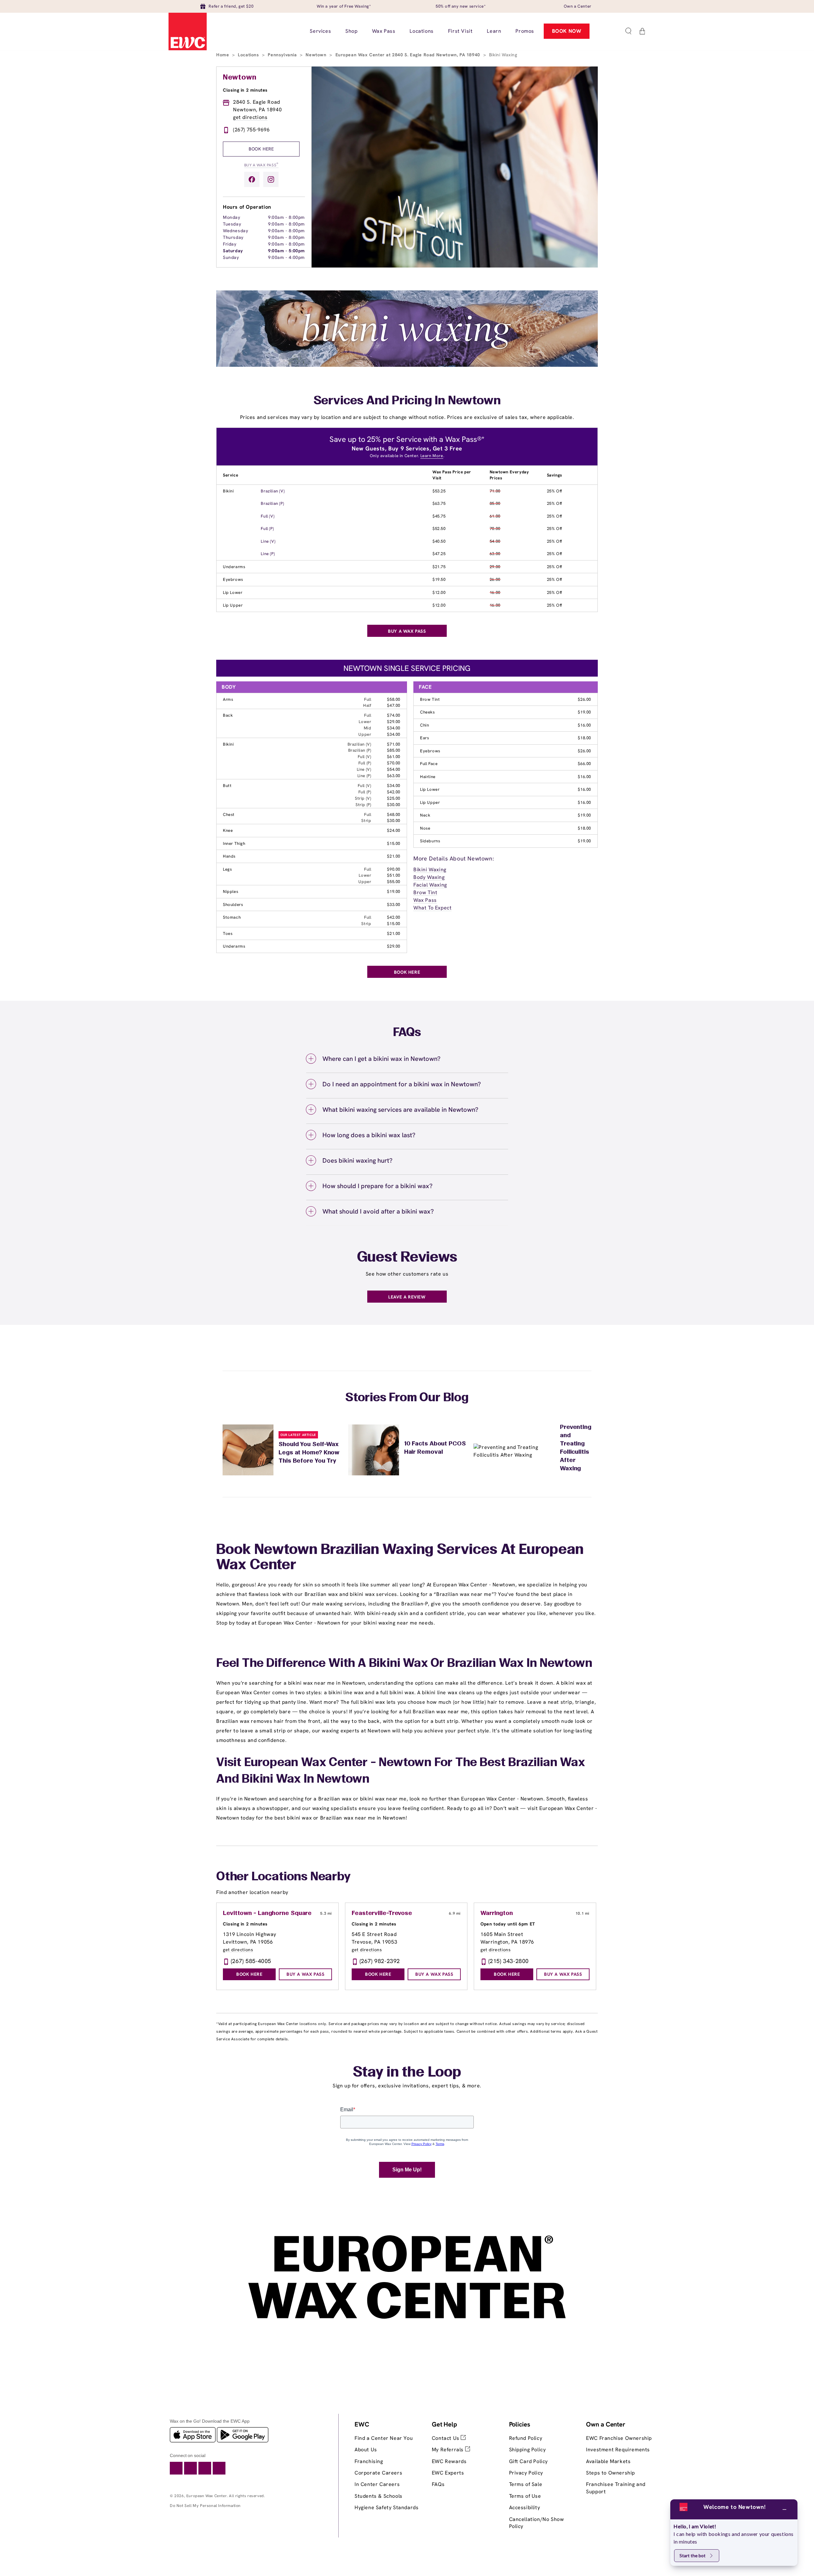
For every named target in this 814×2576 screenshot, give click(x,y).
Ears (424, 738)
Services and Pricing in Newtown (407, 401)
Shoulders (233, 905)
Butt (227, 786)
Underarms (234, 567)
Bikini (228, 491)
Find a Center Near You (384, 2438)
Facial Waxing (430, 885)
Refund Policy (526, 2438)
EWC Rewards (449, 2461)
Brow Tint (430, 699)
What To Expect (432, 908)
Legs (227, 869)
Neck (425, 815)
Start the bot (693, 2555)
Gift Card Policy (529, 2461)
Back (228, 715)
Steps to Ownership (610, 2473)
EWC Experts (448, 2473)
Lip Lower (233, 592)
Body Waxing (429, 877)
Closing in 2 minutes (245, 90)
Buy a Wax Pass (261, 165)
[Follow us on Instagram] (271, 179)
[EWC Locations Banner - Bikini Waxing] (407, 365)
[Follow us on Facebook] (252, 179)
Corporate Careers (378, 2473)
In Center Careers (377, 2484)
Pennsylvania (283, 55)
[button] (628, 31)
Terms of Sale (526, 2484)
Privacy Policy (526, 2473)
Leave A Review (407, 1297)
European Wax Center (207, 2496)
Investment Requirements (618, 2450)
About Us (366, 2450)
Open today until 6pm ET (508, 1924)
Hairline (428, 777)
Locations (249, 55)
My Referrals (448, 2450)
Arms (228, 699)
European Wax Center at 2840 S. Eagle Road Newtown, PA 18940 (409, 55)
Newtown (317, 55)
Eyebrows (233, 579)
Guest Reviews (407, 1258)
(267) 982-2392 (380, 1961)
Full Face (429, 764)
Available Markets (608, 2461)
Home (223, 55)
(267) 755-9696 (251, 130)
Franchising (369, 2461)
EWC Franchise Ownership (619, 2438)
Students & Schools (379, 2496)
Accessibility (525, 2507)
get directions (250, 117)
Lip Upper (233, 605)
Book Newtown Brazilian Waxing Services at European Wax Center (400, 1558)
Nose (425, 828)
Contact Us (446, 2438)
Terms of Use (525, 2496)
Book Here (261, 149)
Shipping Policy (528, 2450)
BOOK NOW (567, 31)
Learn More (432, 456)
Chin (424, 725)
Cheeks (428, 712)
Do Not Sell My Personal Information (205, 2506)
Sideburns (430, 841)
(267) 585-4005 (251, 1961)
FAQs (438, 2484)
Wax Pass (425, 900)
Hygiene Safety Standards (386, 2507)
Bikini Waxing (430, 870)
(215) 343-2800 (509, 1961)
